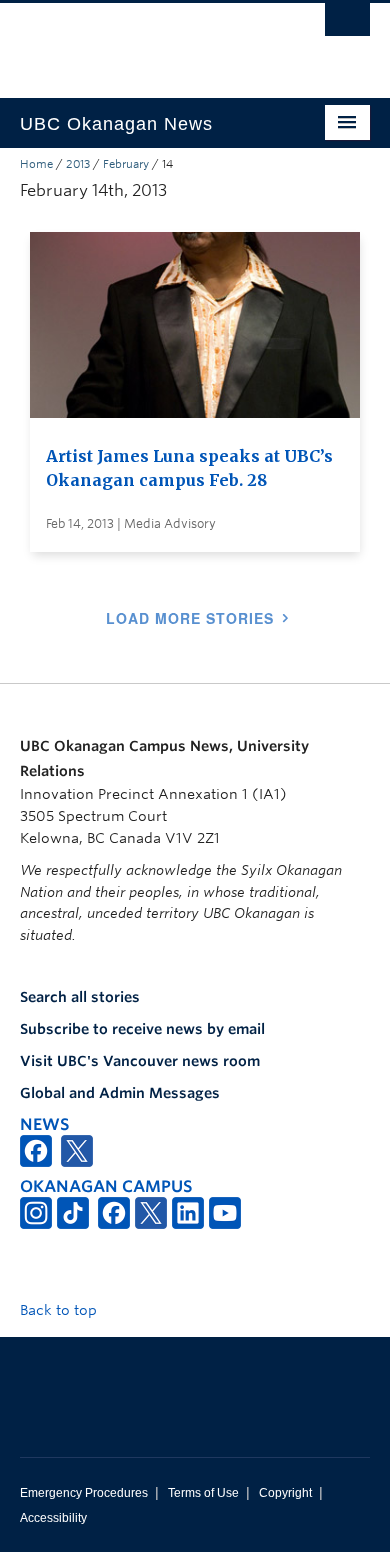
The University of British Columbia (142, 41)
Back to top (60, 1310)
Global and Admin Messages (120, 1093)
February (126, 164)
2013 (78, 164)
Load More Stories (190, 618)
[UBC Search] (347, 25)
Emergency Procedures (84, 1493)
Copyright (285, 1493)
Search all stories (80, 997)
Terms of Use (203, 1493)
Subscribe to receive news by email (142, 1029)
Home (36, 164)
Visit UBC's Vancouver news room (140, 1061)
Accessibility (53, 1518)
